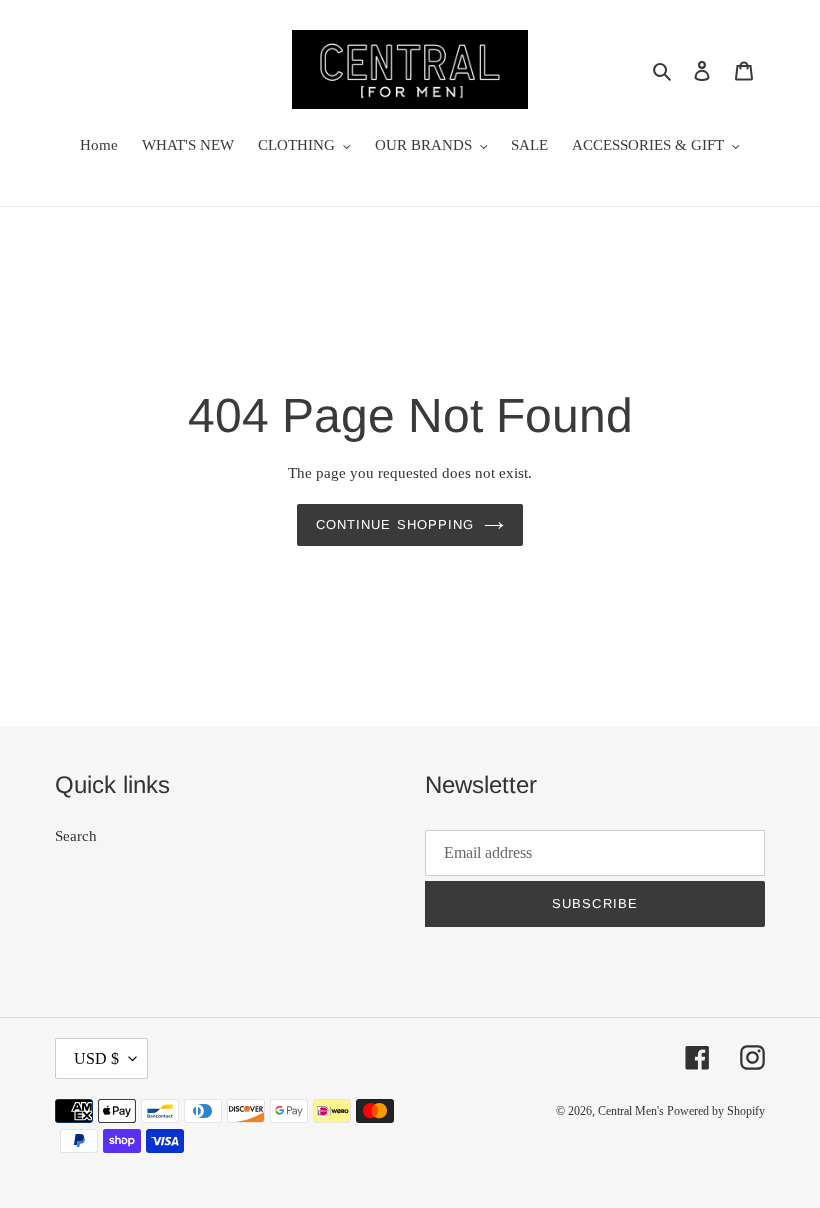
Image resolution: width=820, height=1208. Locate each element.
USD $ (96, 1058)
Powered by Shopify (716, 1111)
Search (76, 836)
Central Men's (632, 1111)
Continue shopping (395, 524)
